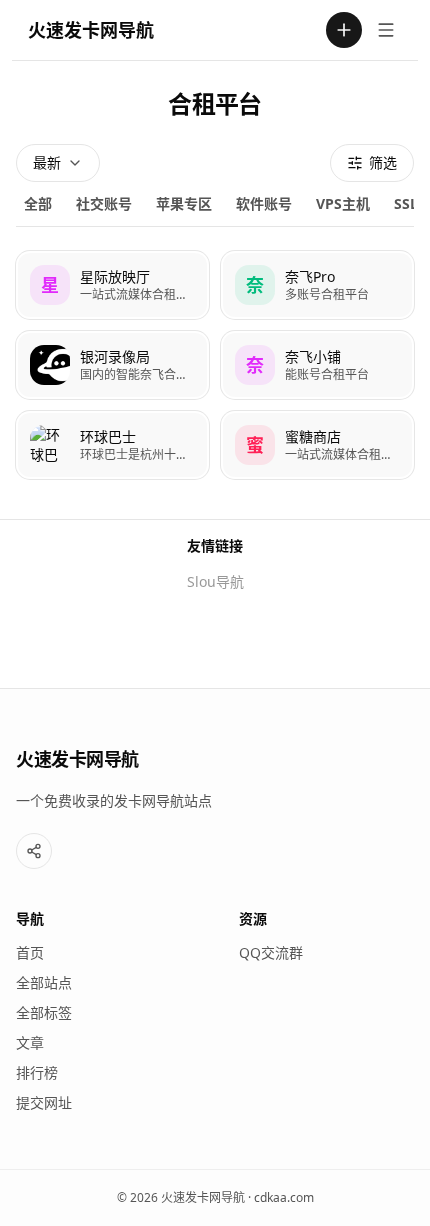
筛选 (383, 162)
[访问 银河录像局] (50, 365)
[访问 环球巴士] (50, 445)
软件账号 (264, 203)
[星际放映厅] (112, 285)
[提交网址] (344, 30)
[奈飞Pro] (317, 285)
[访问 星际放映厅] (50, 285)
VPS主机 (343, 203)
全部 (38, 203)
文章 (30, 1042)
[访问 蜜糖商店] (255, 445)
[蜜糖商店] (317, 445)
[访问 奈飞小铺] (255, 365)
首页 (30, 952)
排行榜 (37, 1072)
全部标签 (44, 1012)
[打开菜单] (386, 30)
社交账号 (104, 203)
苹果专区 (184, 203)
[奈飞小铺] (317, 365)
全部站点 (44, 982)
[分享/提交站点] (34, 851)
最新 (47, 162)
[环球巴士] (112, 445)
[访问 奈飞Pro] (255, 285)
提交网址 (44, 1102)
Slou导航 (215, 581)
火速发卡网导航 (91, 30)
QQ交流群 (271, 952)
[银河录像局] (112, 365)
